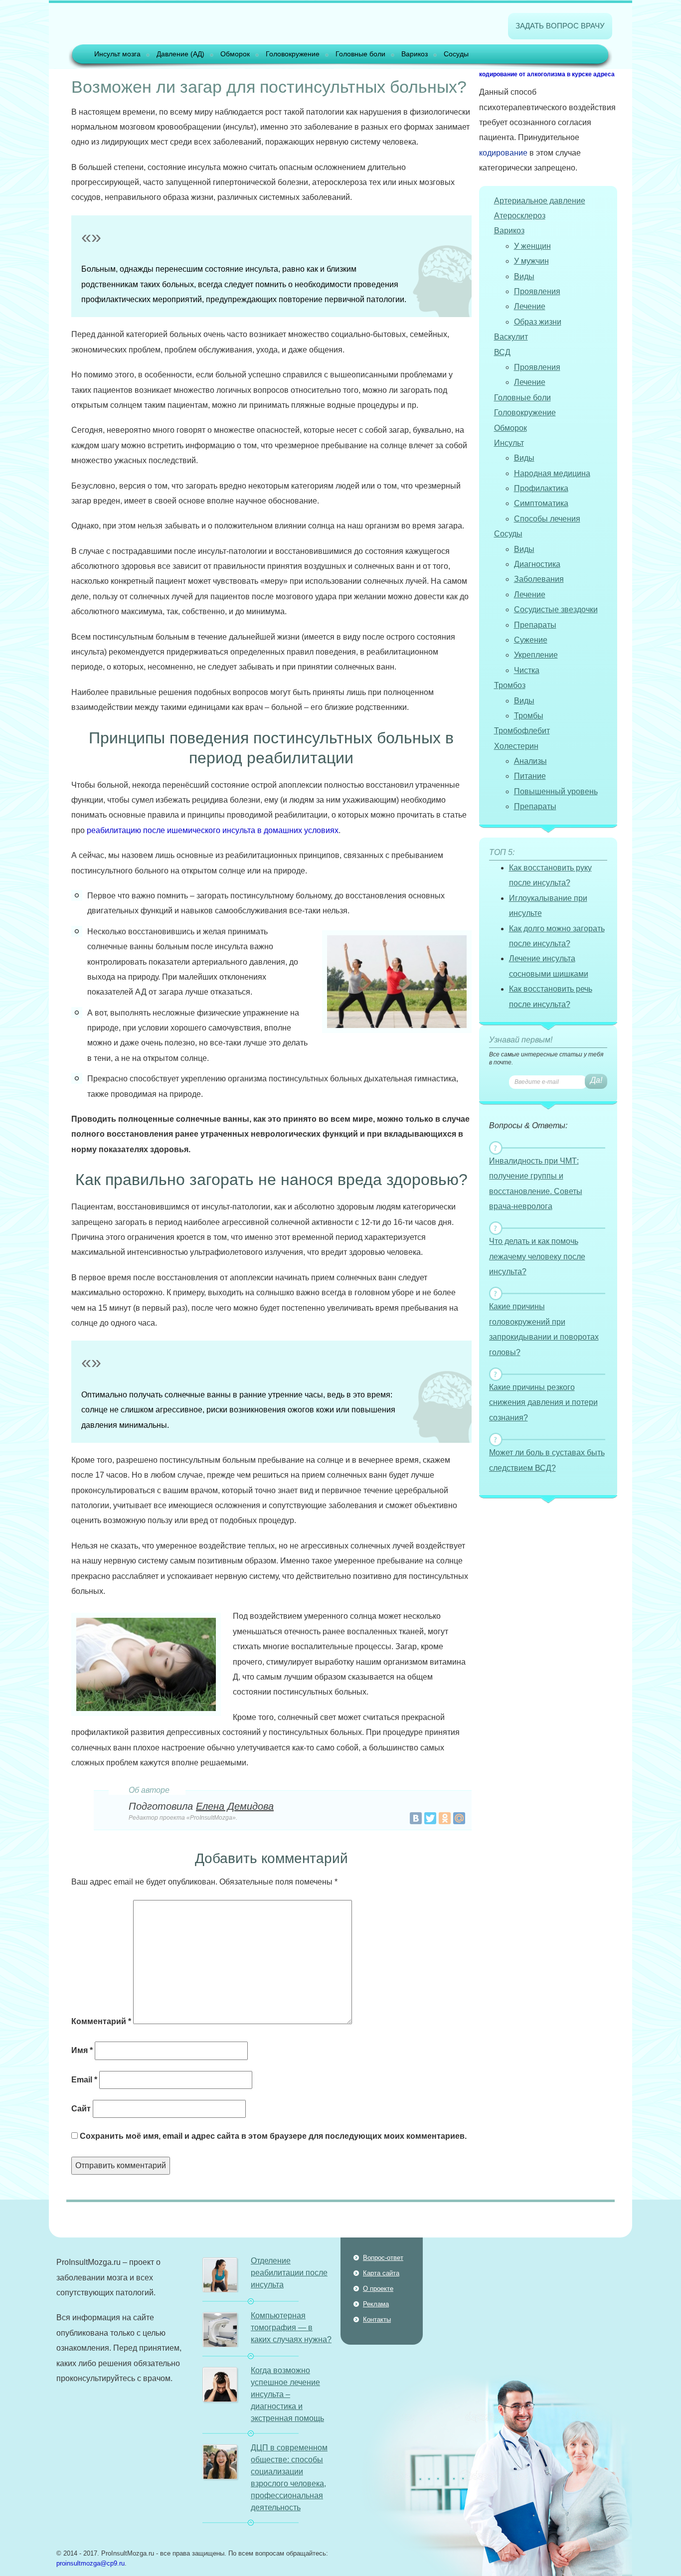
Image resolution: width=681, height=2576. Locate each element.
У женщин (532, 246)
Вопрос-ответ (383, 2258)
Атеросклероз (520, 216)
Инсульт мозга (117, 54)
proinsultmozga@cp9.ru (90, 2563)
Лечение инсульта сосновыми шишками (549, 966)
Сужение (531, 640)
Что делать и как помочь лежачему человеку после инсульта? (537, 1256)
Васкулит (511, 337)
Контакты (377, 2319)
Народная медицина (552, 473)
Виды (524, 276)
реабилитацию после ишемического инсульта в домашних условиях (213, 830)
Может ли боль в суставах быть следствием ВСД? (547, 1460)
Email (84, 2080)
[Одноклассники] (445, 1818)
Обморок (235, 54)
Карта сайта (381, 2273)
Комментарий (101, 2021)
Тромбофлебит (522, 731)
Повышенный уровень (556, 791)
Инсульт (509, 443)
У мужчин (531, 261)
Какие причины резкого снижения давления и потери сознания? (543, 1402)
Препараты (535, 625)
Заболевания (539, 579)
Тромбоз (510, 685)
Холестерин (516, 746)
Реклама (376, 2304)
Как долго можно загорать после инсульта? (557, 936)
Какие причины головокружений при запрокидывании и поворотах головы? (544, 1329)
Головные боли (360, 54)
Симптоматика (541, 503)
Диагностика (537, 564)
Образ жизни (538, 322)
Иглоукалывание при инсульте (548, 906)
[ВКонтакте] (416, 1818)
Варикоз (415, 54)
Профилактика (541, 488)
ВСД (502, 352)
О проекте (378, 2289)
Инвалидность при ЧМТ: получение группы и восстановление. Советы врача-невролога (536, 1184)
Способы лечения (547, 519)
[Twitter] (430, 1818)
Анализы (530, 761)
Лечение (530, 306)
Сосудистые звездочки (556, 609)
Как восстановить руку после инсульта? (550, 875)
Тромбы (529, 716)
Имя (82, 2050)
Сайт (81, 2109)
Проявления (537, 291)
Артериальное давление (540, 201)
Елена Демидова (235, 1806)
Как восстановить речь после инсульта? (551, 996)
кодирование (503, 153)
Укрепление (536, 655)
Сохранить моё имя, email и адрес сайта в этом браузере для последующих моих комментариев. (273, 2136)
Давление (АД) (180, 54)
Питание (530, 776)
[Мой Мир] (459, 1818)
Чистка (527, 670)
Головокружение (293, 54)
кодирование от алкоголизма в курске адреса (547, 74)
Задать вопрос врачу (560, 26)
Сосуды (456, 54)
